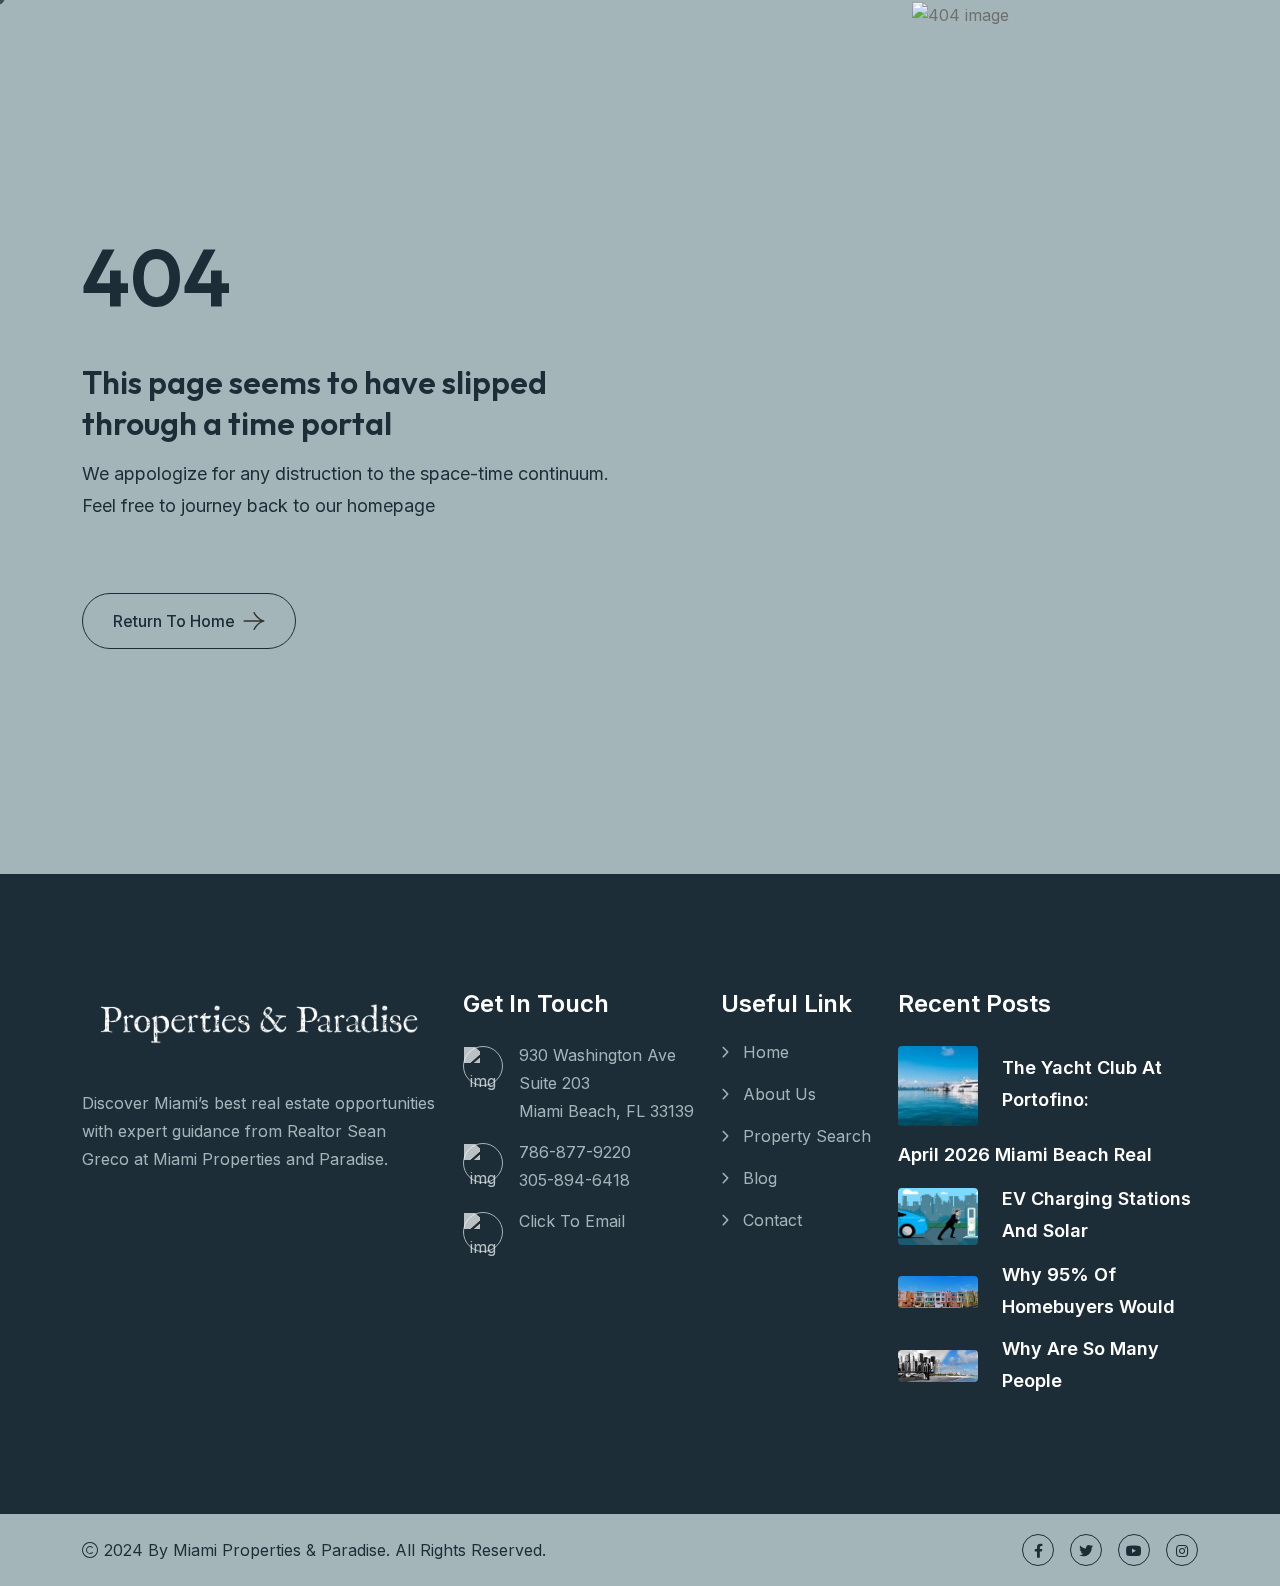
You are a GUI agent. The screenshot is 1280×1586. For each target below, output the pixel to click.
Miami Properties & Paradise (279, 1550)
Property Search (807, 1136)
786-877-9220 (575, 1152)
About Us (779, 1094)
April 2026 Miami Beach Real (1025, 1154)
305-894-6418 (574, 1180)
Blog (760, 1178)
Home (766, 1052)
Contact (772, 1220)
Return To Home (174, 621)
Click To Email (572, 1221)
